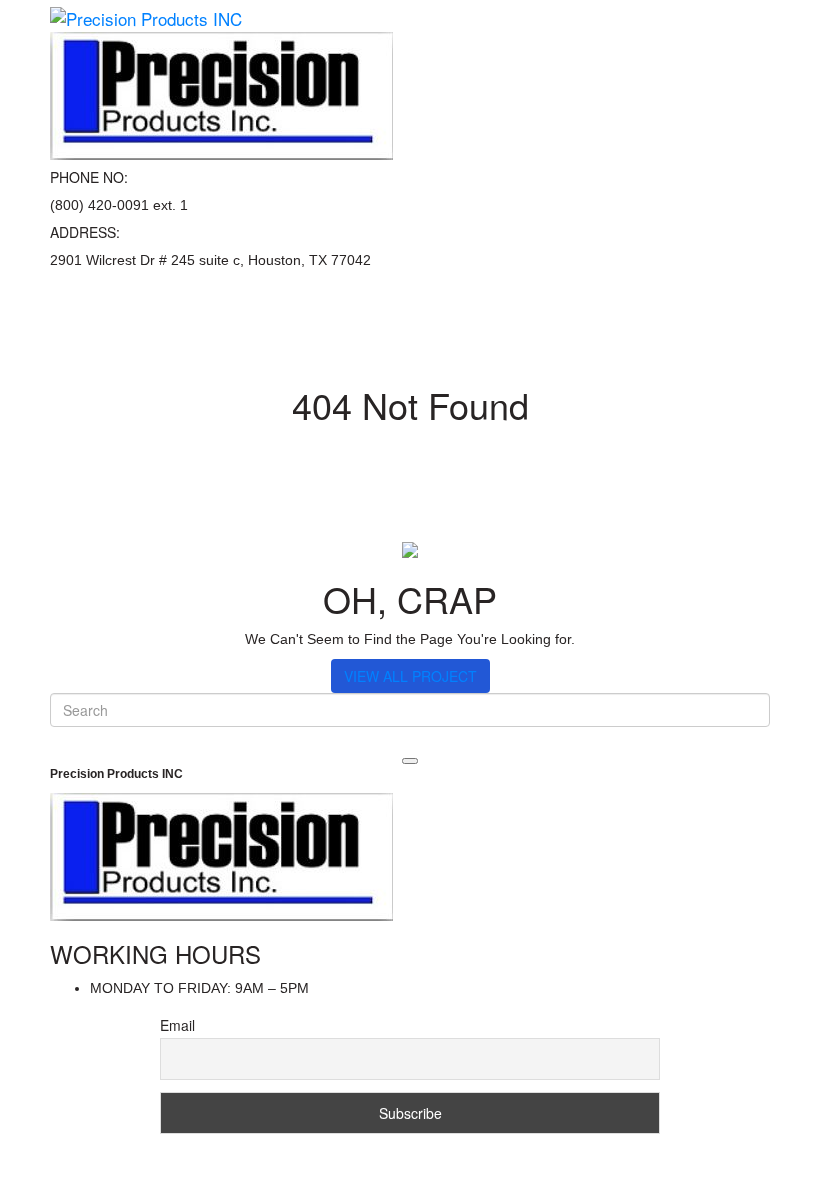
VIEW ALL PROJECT (410, 676)
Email (177, 1025)
